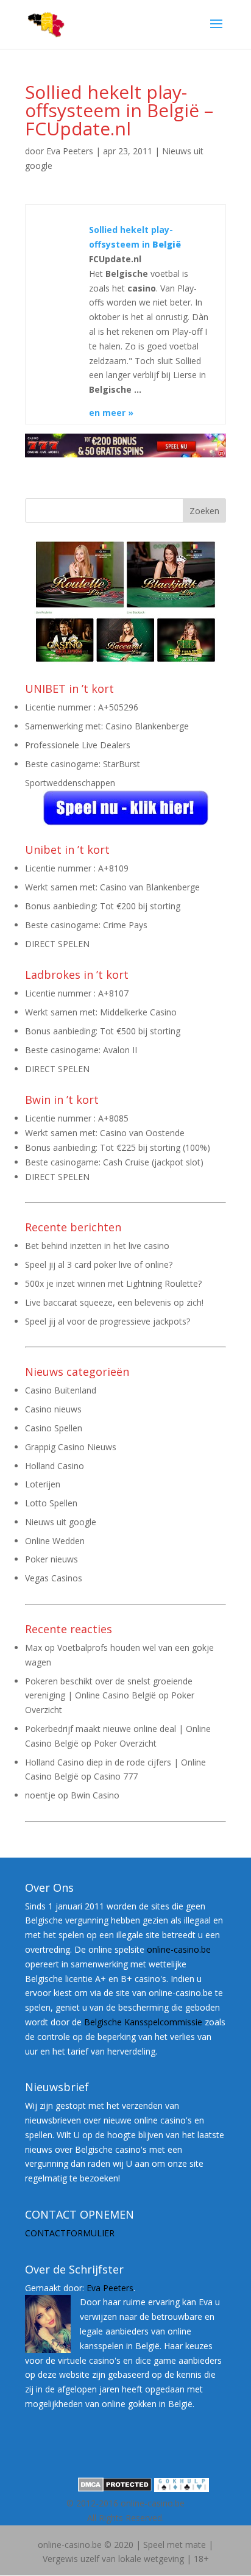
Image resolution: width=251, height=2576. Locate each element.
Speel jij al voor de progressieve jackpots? (108, 1321)
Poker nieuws (51, 1559)
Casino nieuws (53, 1409)
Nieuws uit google (61, 1522)
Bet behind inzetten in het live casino (97, 1246)
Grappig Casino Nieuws (71, 1447)
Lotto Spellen (51, 1503)
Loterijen (43, 1484)
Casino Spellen (54, 1428)
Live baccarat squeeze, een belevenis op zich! (114, 1302)
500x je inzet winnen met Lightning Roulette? (113, 1283)
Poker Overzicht (125, 1743)
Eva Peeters (70, 151)
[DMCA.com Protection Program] (115, 2488)
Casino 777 (116, 1776)
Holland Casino (55, 1466)
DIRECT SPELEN (57, 944)
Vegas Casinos (54, 1578)
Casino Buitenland (61, 1390)
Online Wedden (55, 1541)
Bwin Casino (95, 1795)
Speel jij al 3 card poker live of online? (99, 1265)
